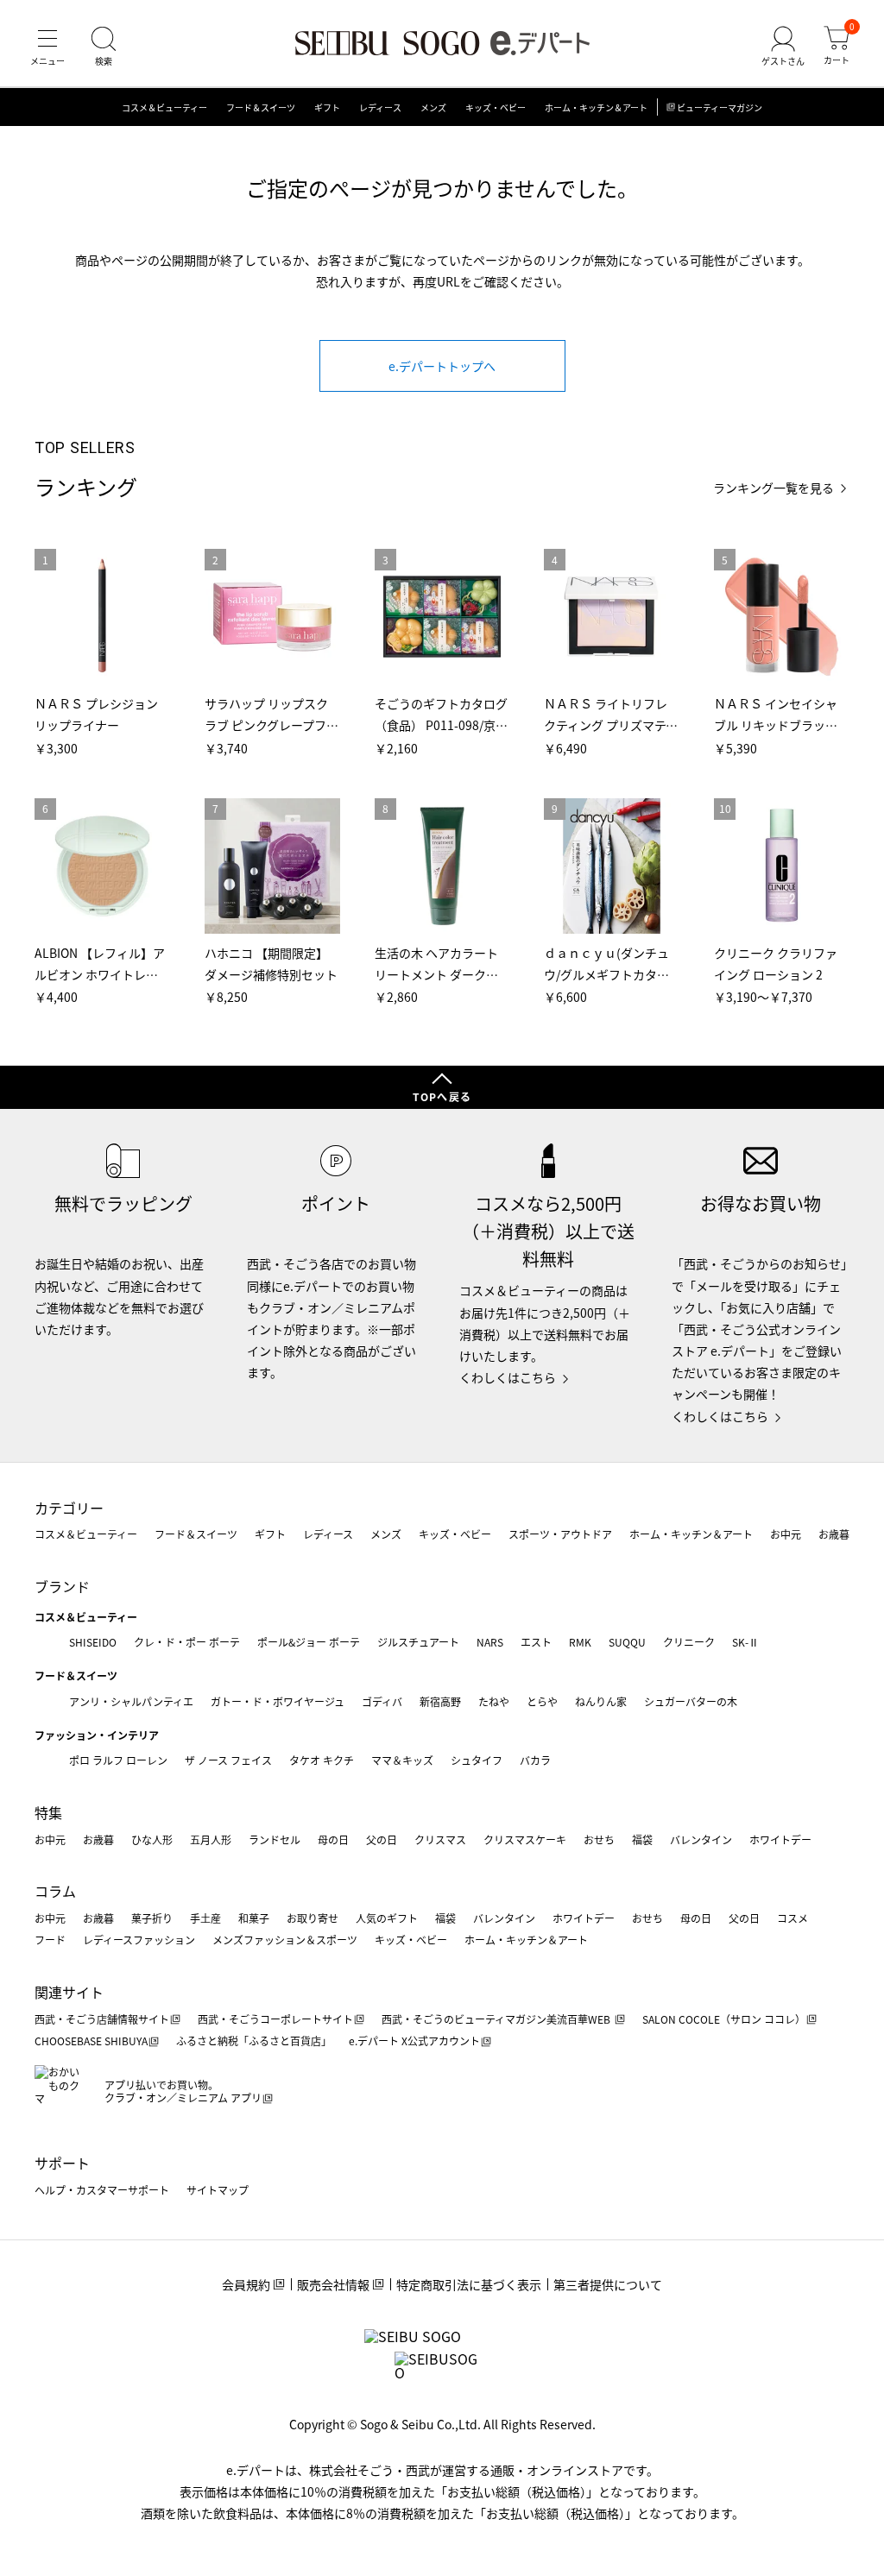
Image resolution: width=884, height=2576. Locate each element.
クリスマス (440, 1839)
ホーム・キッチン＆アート (596, 107)
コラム (55, 1891)
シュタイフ (477, 1760)
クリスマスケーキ (525, 1839)
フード (50, 1940)
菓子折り (152, 1918)
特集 (48, 1812)
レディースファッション (139, 1940)
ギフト (327, 107)
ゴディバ (382, 1701)
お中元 (786, 1534)
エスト (536, 1642)
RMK (580, 1642)
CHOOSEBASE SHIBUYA (91, 2041)
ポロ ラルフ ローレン (118, 1760)
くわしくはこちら (508, 1377)
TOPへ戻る (442, 1096)
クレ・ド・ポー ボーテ (187, 1642)
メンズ (433, 107)
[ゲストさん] (783, 47)
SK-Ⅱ (745, 1642)
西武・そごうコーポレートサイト (275, 2019)
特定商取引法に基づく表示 (469, 2284)
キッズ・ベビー (496, 107)
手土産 (205, 1918)
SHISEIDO (93, 1642)
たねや (494, 1701)
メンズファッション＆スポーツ (285, 1940)
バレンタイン (701, 1839)
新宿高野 (440, 1701)
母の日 (333, 1839)
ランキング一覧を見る (773, 488)
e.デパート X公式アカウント (414, 2041)
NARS (490, 1642)
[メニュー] (47, 47)
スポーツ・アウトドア (560, 1534)
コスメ (792, 1918)
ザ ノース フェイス (228, 1760)
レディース (380, 107)
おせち (599, 1839)
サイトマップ (218, 2190)
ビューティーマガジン (720, 107)
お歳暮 (834, 1534)
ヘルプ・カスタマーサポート (102, 2190)
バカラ (535, 1760)
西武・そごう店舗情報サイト (102, 2019)
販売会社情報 (333, 2284)
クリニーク (689, 1642)
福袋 (642, 1839)
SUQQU (627, 1642)
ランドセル (275, 1839)
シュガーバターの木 (691, 1701)
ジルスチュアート (418, 1642)
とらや (542, 1701)
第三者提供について (608, 2284)
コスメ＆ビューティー (164, 107)
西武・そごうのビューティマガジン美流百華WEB (497, 2019)
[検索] (104, 47)
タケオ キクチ (322, 1760)
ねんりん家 (601, 1701)
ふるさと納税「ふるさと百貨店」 (254, 2041)
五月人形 (211, 1839)
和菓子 (254, 1918)
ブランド (62, 1586)
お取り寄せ (313, 1918)
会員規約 (246, 2284)
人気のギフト (387, 1918)
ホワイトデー (780, 1839)
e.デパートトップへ (442, 366)
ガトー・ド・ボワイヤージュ (278, 1701)
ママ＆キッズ (402, 1760)
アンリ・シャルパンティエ (131, 1701)
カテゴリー (69, 1508)
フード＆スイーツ (261, 107)
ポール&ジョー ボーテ (309, 1642)
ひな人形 (152, 1839)
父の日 (382, 1839)
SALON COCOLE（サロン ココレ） (724, 2019)
